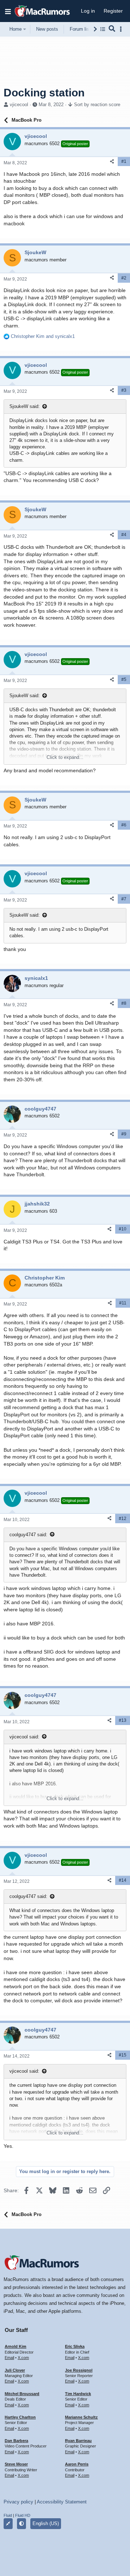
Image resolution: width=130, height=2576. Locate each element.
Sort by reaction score (97, 105)
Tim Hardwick (78, 2394)
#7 (124, 899)
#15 (123, 2055)
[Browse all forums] (103, 29)
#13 (123, 1720)
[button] (8, 11)
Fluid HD (23, 2515)
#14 (123, 1880)
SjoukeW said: (25, 406)
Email (9, 2358)
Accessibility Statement (62, 2502)
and (43, 336)
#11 (123, 1303)
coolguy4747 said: (28, 1535)
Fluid (8, 2515)
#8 (124, 1003)
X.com (23, 2358)
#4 (124, 535)
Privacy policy (18, 2502)
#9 (124, 1134)
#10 (123, 1229)
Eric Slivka (75, 2346)
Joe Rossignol (79, 2370)
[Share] (112, 162)
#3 (124, 390)
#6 (124, 825)
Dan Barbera (16, 2441)
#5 (124, 679)
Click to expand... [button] (65, 757)
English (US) (46, 2523)
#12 (123, 1519)
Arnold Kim (16, 2346)
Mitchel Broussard (22, 2394)
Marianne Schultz (81, 2417)
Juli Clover (15, 2370)
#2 (124, 278)
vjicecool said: (24, 1737)
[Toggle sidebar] (122, 29)
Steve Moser (16, 2464)
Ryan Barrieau (78, 2441)
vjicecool (19, 105)
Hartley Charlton (20, 2417)
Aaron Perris (77, 2464)
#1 (124, 161)
